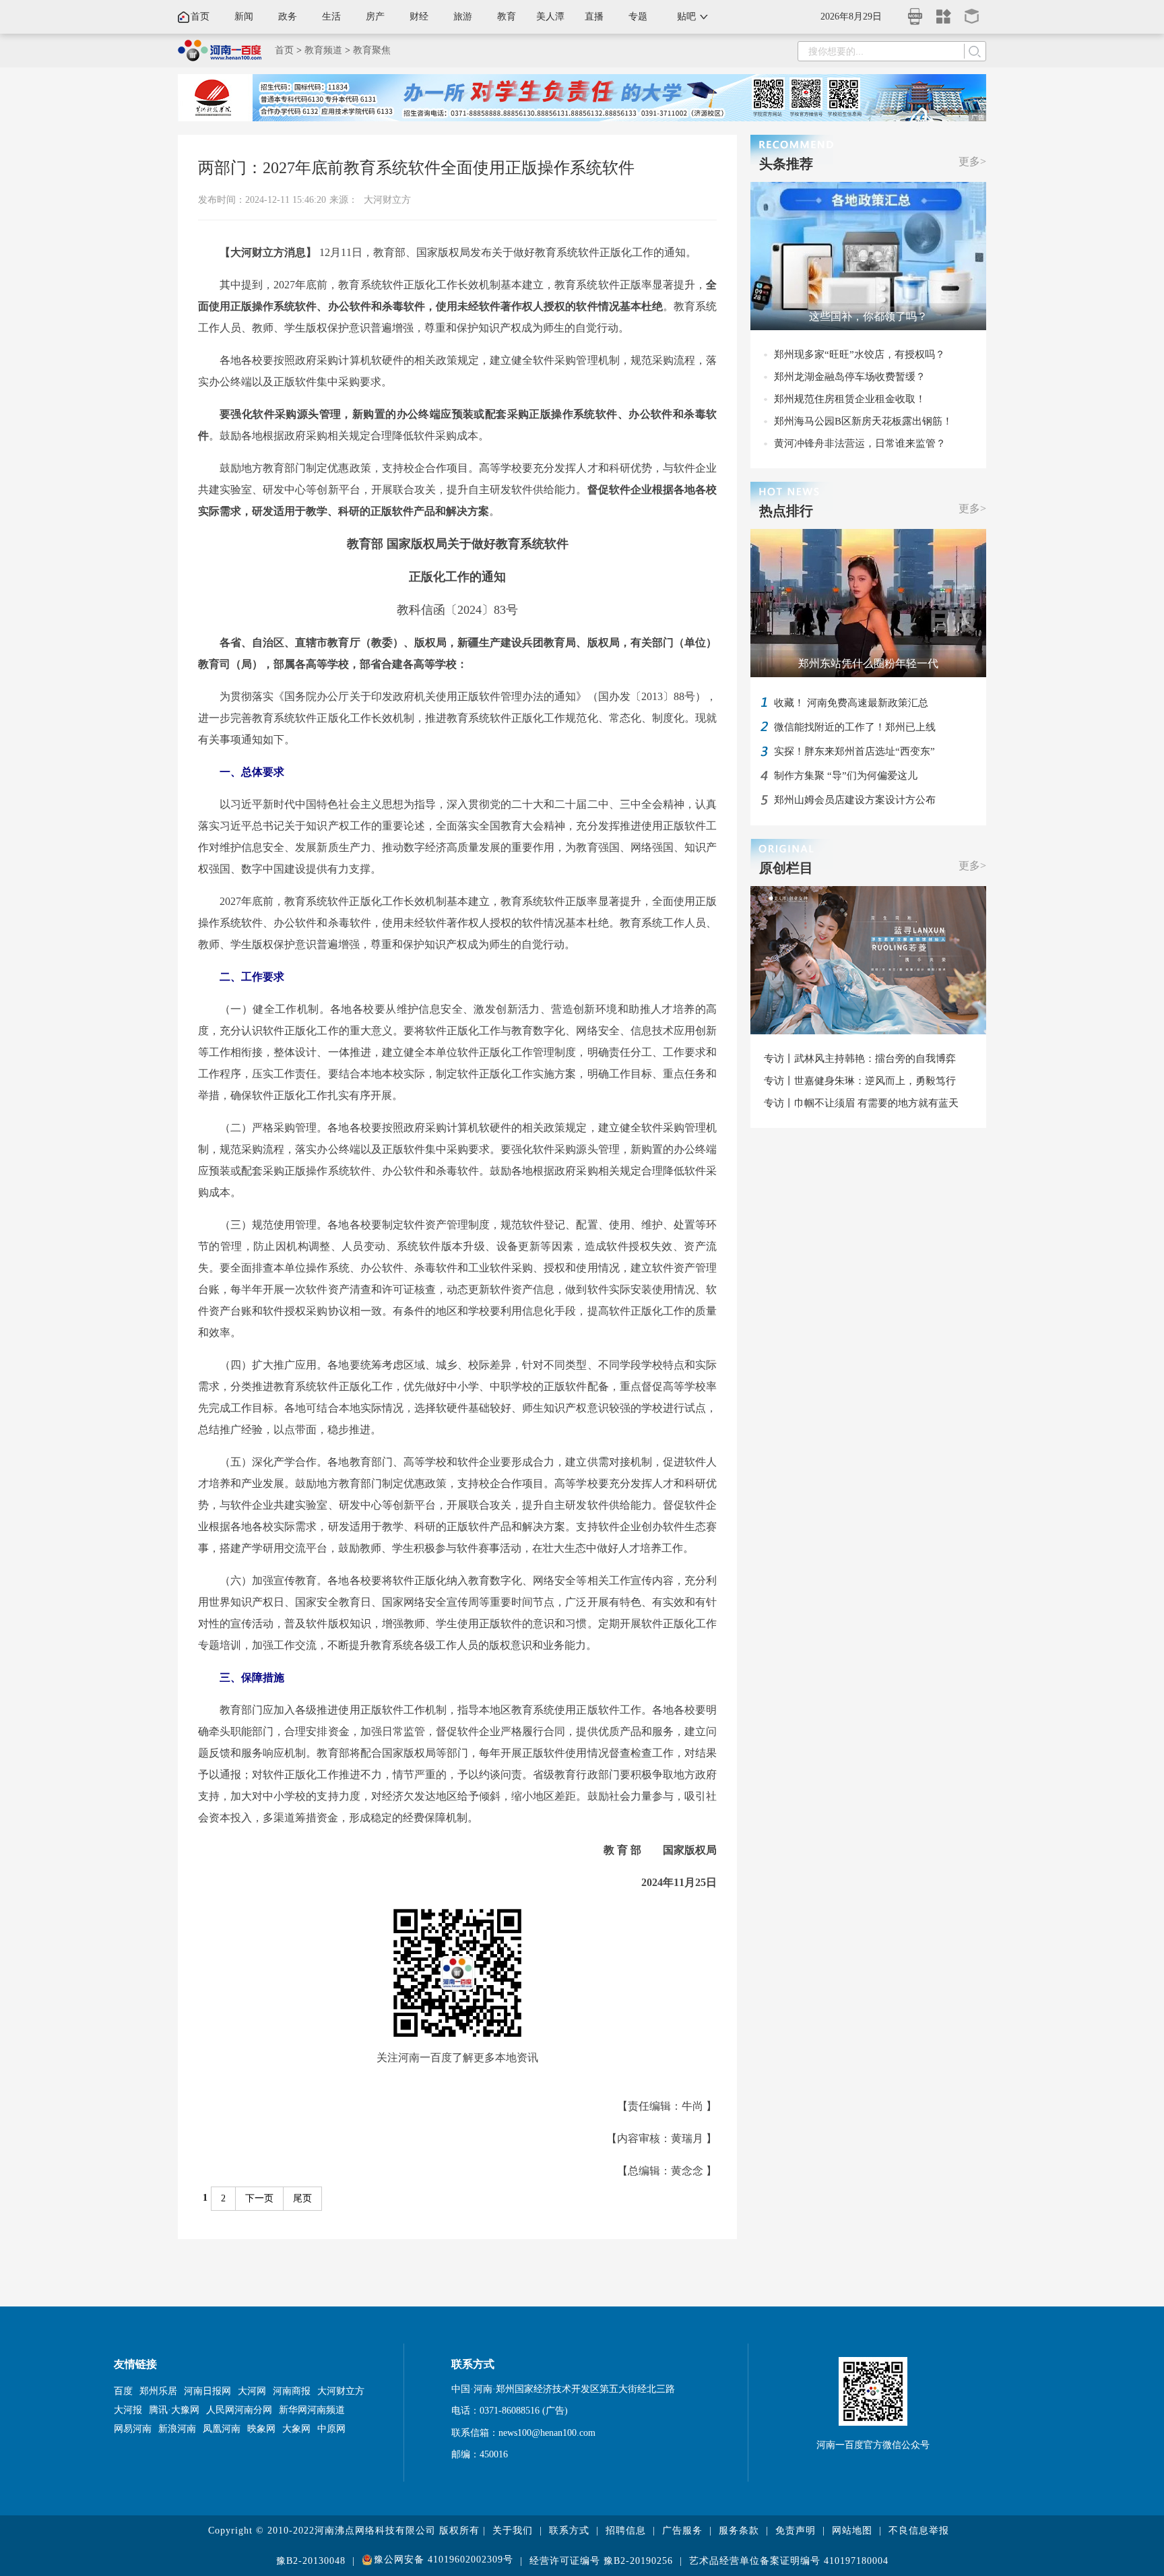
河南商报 (292, 2391)
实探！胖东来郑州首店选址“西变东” (854, 751)
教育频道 (323, 50)
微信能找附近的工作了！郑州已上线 (855, 727)
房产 (375, 17)
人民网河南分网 (239, 2410)
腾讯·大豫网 (174, 2410)
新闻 (244, 17)
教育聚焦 (372, 50)
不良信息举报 (919, 2531)
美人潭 (550, 17)
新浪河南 (177, 2429)
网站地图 (852, 2531)
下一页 (259, 2198)
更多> (972, 161)
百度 (123, 2391)
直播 (594, 17)
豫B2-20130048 (311, 2561)
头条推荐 (786, 164)
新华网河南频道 (312, 2410)
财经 (419, 17)
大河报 (128, 2410)
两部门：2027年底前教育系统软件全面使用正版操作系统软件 (416, 168)
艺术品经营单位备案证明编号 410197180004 (789, 2561)
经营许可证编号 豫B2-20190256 (601, 2561)
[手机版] (915, 12)
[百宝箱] (972, 12)
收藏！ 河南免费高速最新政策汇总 (851, 703)
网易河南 (133, 2429)
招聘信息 (626, 2531)
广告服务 (682, 2531)
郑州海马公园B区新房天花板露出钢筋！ (863, 421)
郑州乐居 (158, 2391)
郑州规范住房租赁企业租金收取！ (850, 399)
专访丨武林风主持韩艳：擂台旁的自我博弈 (860, 1059)
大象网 (296, 2429)
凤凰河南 (222, 2429)
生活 (331, 17)
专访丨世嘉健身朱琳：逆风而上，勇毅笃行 (860, 1081)
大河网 (252, 2391)
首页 (200, 17)
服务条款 (739, 2531)
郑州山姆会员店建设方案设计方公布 (855, 800)
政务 (288, 17)
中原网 (331, 2429)
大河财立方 (387, 200)
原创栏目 (786, 868)
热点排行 (786, 511)
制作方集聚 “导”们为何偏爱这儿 (846, 776)
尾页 (302, 2198)
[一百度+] (944, 12)
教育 (507, 17)
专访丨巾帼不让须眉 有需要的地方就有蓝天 (861, 1103)
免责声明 (796, 2531)
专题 (638, 17)
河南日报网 (207, 2391)
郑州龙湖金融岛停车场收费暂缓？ (850, 377)
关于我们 (513, 2531)
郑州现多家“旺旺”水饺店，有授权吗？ (860, 354)
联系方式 (569, 2531)
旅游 (463, 17)
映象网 (261, 2429)
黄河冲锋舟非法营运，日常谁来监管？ (860, 443)
